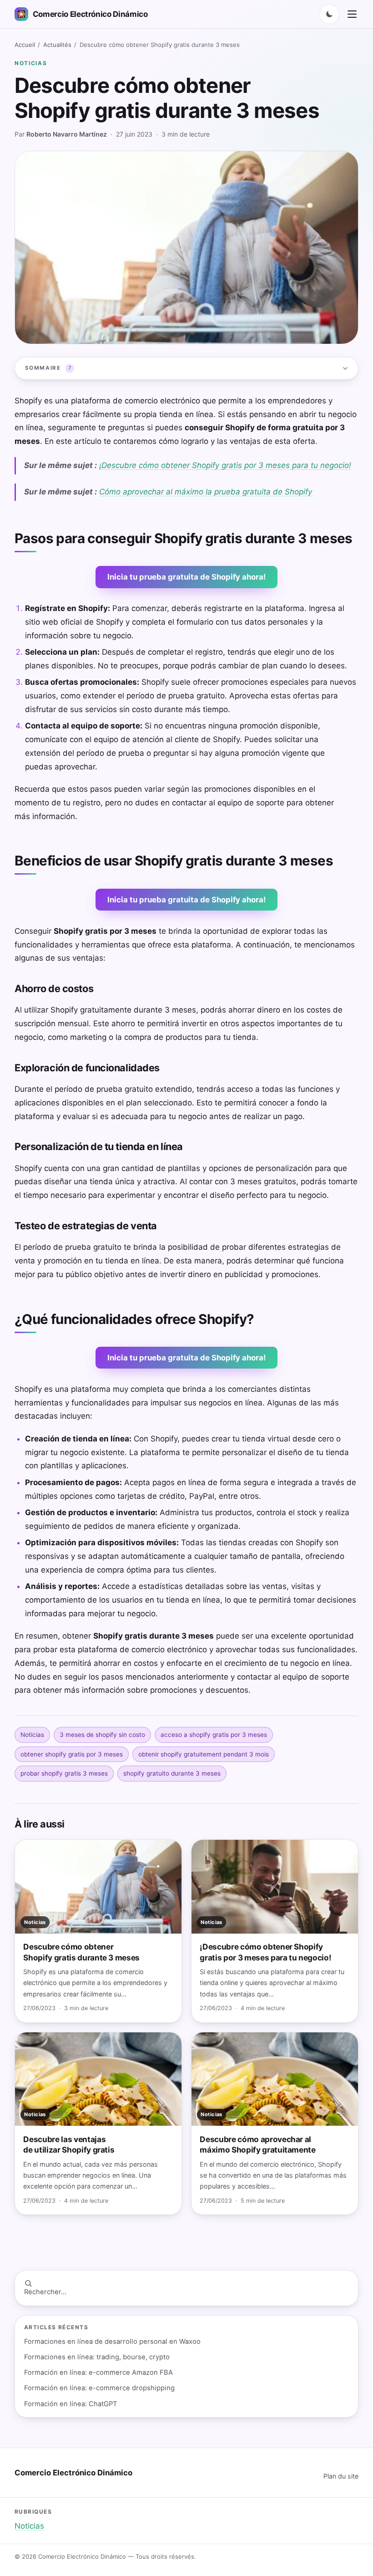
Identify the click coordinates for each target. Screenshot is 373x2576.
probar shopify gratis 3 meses (64, 1773)
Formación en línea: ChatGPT (71, 2404)
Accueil (25, 45)
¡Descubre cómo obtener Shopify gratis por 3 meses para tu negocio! (225, 465)
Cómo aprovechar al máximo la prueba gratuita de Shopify (206, 492)
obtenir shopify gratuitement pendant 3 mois (204, 1754)
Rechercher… (45, 2292)
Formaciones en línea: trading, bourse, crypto (97, 2357)
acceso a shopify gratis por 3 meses (214, 1735)
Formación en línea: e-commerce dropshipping (99, 2388)
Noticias (31, 63)
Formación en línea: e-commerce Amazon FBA (98, 2372)
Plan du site (341, 2476)
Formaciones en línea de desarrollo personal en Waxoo (112, 2342)
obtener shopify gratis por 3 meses (72, 1754)
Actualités (57, 45)
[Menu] (352, 14)
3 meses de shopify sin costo (102, 1735)
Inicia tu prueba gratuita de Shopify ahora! (186, 577)
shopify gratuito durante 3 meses (172, 1773)
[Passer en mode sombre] (329, 14)
